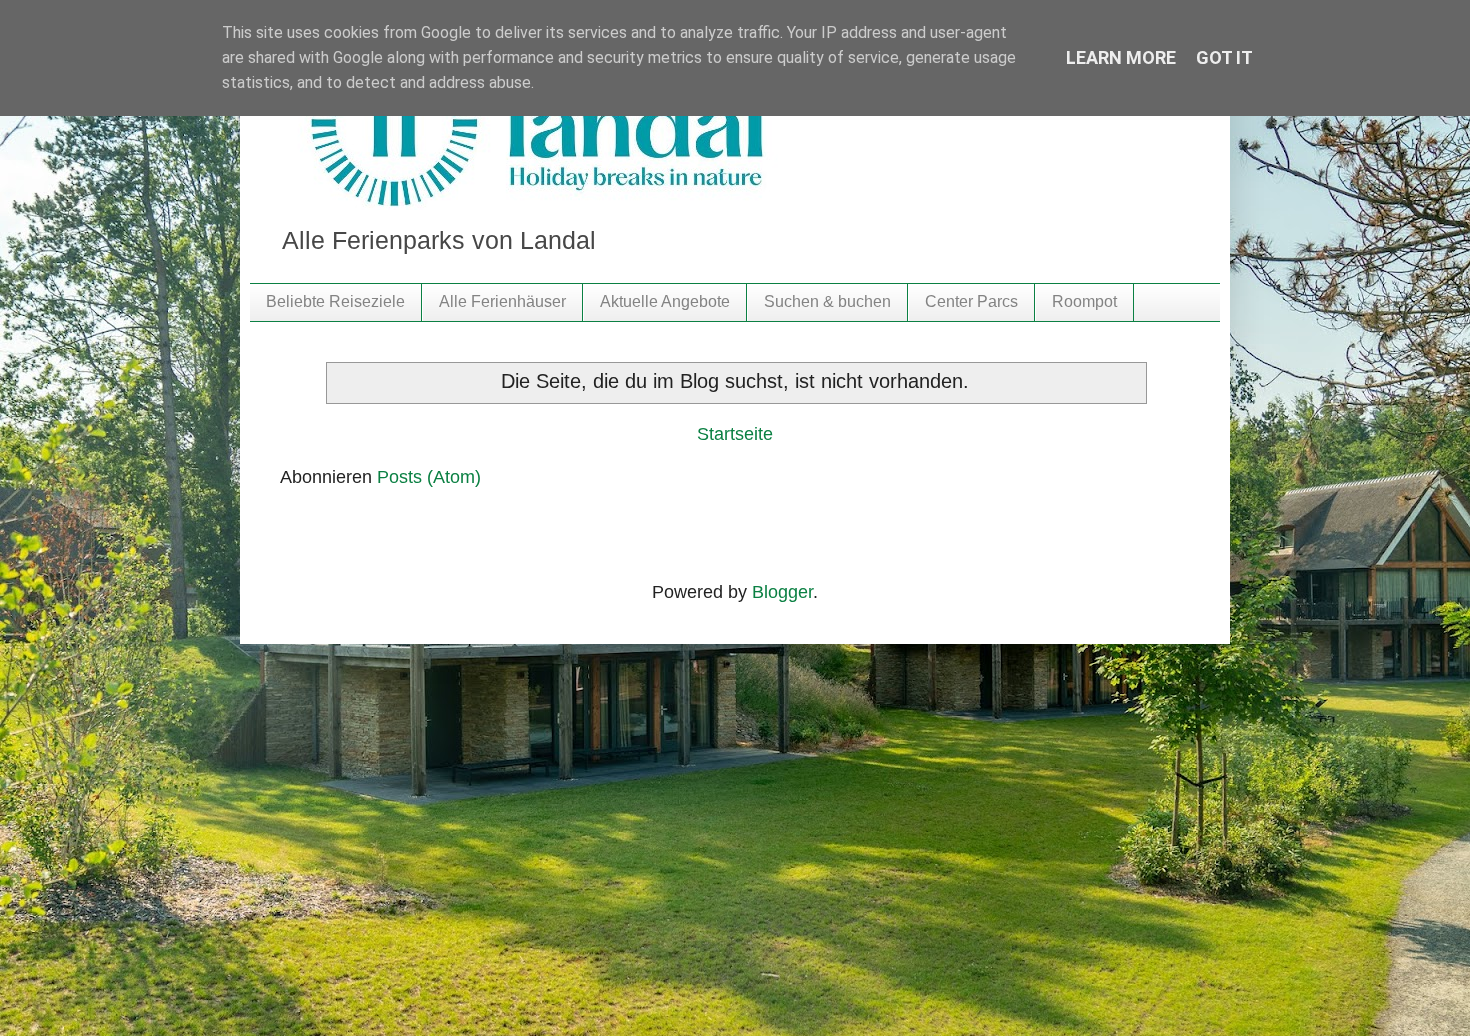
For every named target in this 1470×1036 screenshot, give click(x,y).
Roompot (1084, 301)
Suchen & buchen (827, 301)
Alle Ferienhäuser (502, 301)
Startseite (735, 434)
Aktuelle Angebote (665, 301)
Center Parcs (971, 301)
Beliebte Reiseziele (335, 301)
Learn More (1121, 57)
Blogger (782, 592)
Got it (1224, 57)
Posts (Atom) (429, 477)
